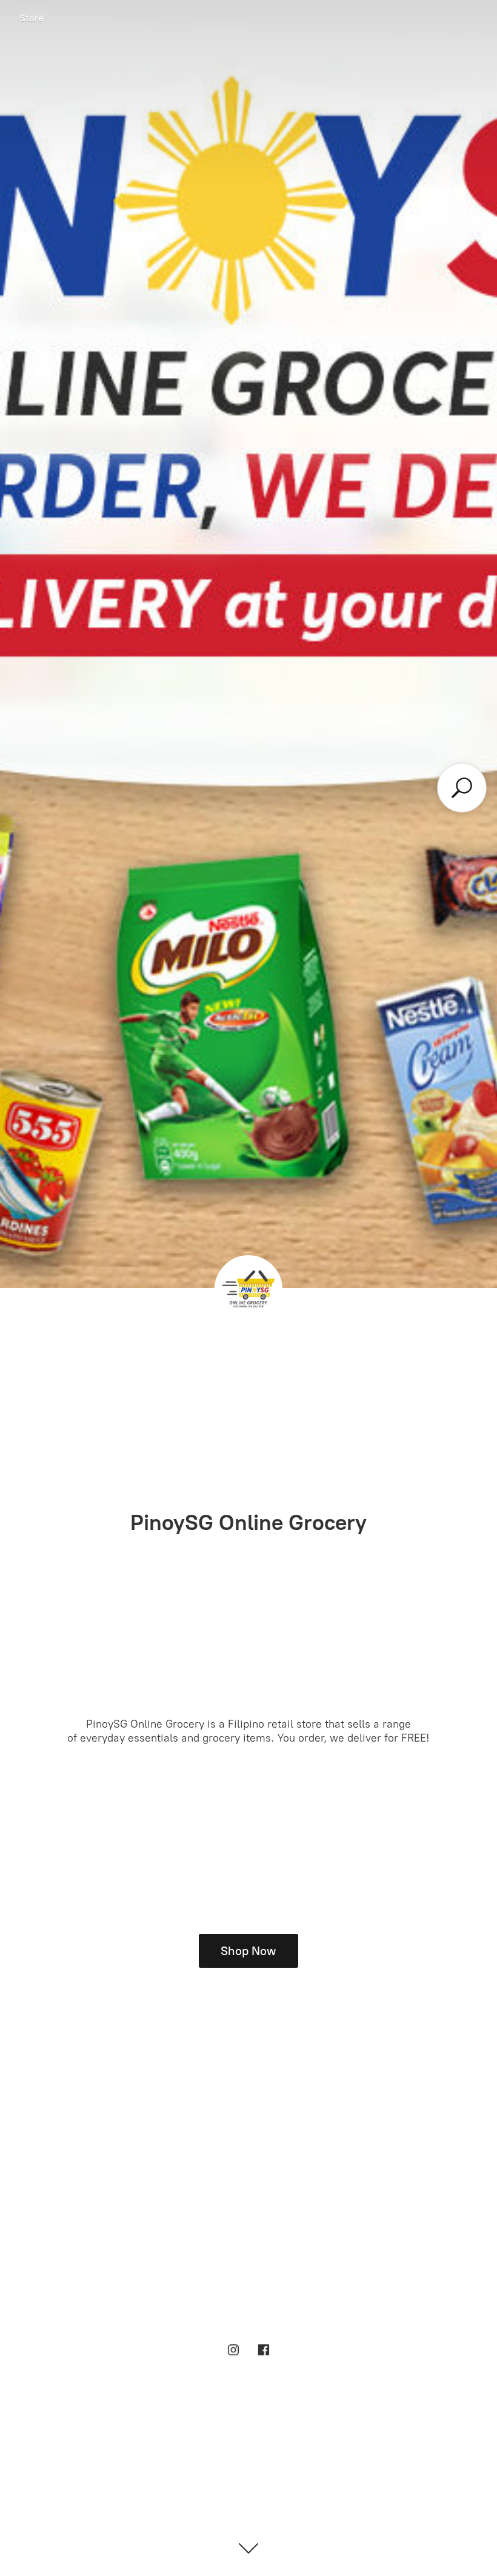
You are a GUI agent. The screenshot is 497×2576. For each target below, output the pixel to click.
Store (32, 18)
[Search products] (462, 788)
